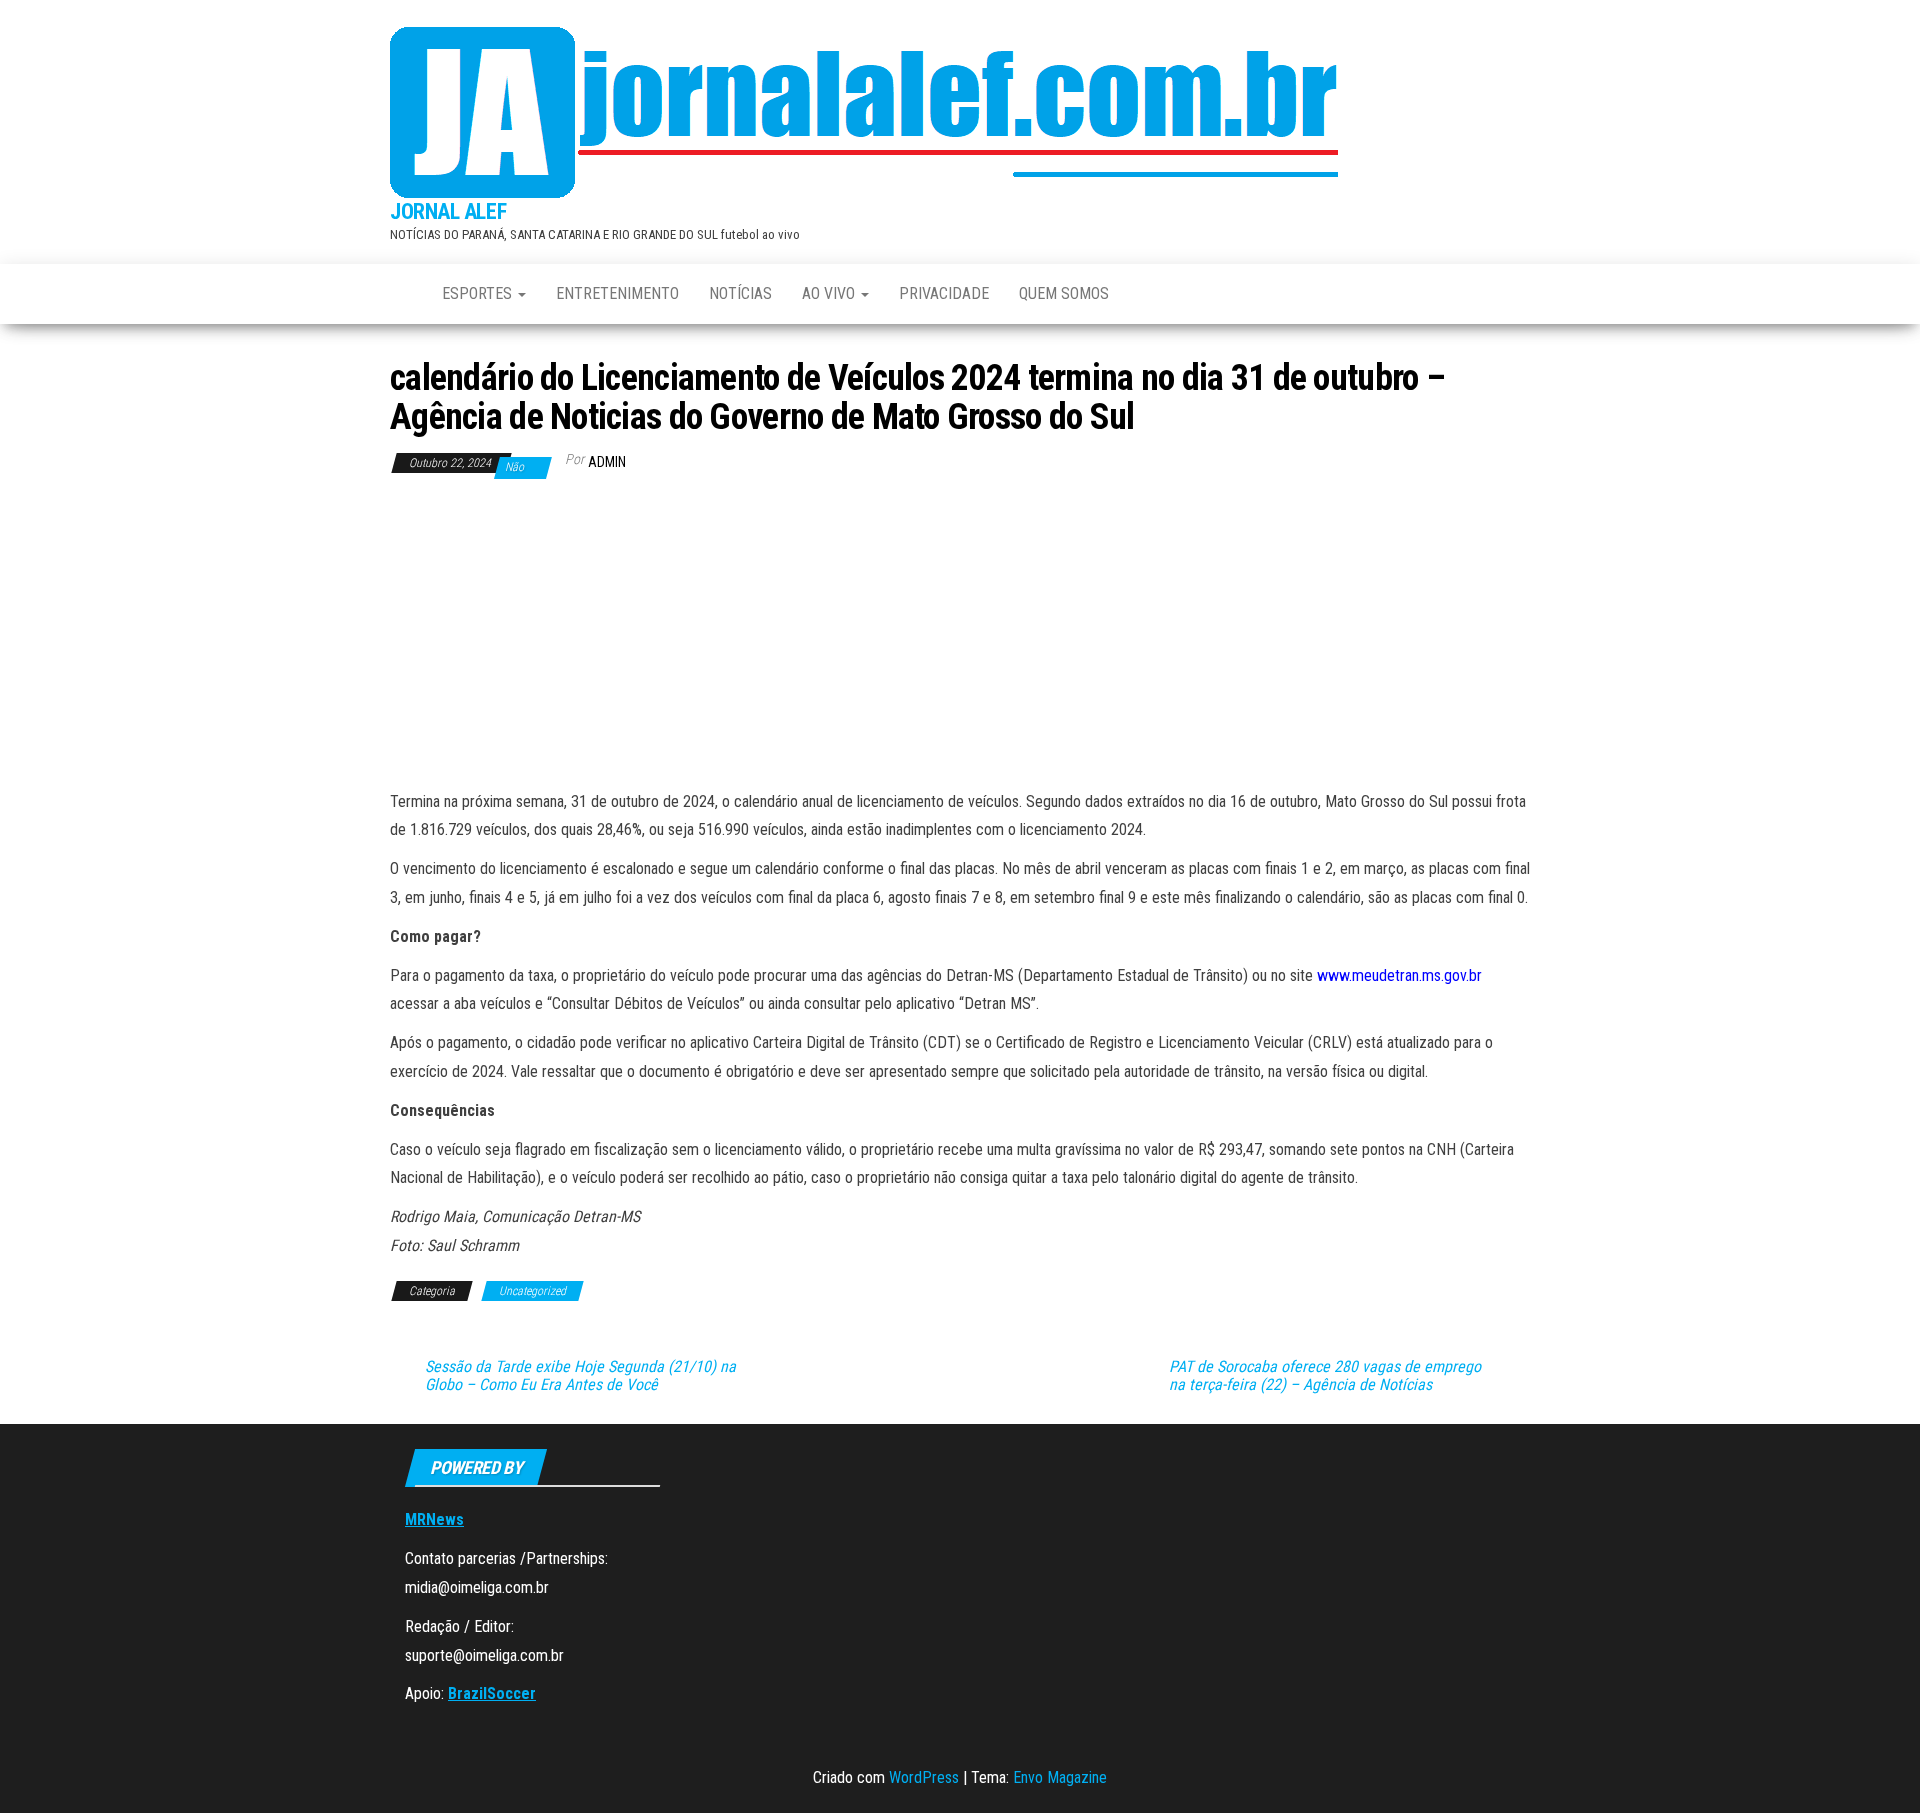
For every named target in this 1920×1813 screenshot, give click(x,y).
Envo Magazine (1060, 1777)
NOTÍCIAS (740, 293)
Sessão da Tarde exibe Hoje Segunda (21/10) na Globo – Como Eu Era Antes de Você (580, 1376)
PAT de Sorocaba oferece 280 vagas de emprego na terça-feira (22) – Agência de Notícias (1325, 1376)
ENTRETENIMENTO (617, 293)
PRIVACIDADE (944, 293)
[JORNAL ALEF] (401, 294)
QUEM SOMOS (1064, 293)
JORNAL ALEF (448, 211)
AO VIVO (830, 293)
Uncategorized (532, 1291)
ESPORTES (479, 293)
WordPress (924, 1777)
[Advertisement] (960, 638)
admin (607, 462)
